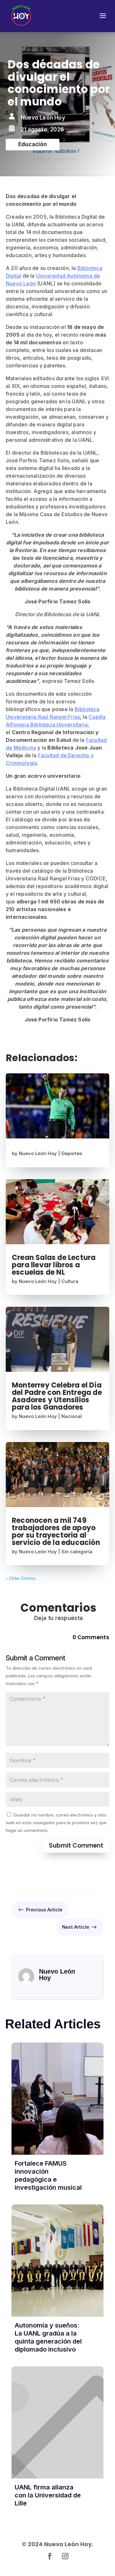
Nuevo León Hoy (38, 1153)
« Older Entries (21, 1578)
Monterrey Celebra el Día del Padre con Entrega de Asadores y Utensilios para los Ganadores (57, 1396)
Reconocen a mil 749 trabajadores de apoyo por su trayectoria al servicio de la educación (56, 1531)
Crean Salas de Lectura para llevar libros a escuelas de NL (54, 1265)
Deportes (72, 1153)
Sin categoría (77, 1552)
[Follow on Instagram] (65, 2556)
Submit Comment (76, 1846)
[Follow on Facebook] (50, 2556)
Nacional (72, 1416)
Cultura (70, 1281)
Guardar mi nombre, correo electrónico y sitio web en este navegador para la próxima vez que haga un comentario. (56, 1823)
